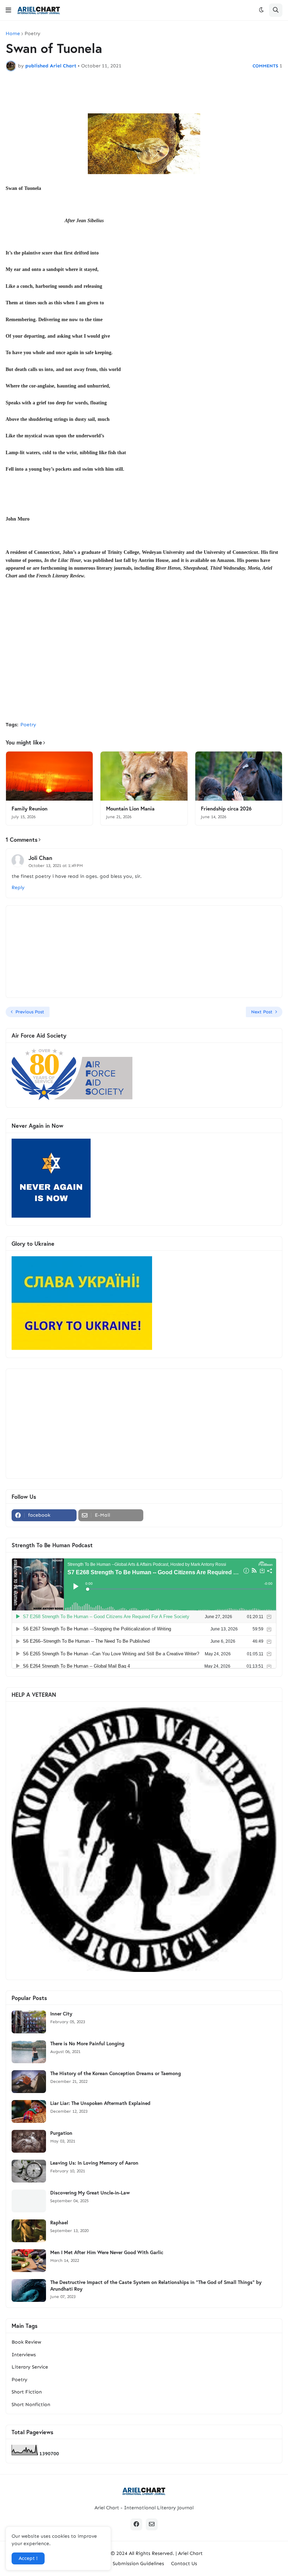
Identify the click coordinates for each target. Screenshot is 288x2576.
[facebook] (136, 2524)
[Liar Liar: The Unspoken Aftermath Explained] (29, 2111)
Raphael (59, 2223)
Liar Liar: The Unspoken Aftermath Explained (100, 2103)
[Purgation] (29, 2141)
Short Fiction (27, 2392)
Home (13, 34)
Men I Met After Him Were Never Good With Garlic (107, 2252)
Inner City (61, 2014)
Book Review (26, 2342)
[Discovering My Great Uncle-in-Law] (29, 2201)
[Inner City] (29, 2022)
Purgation (61, 2133)
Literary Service (30, 2367)
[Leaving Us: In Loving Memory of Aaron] (29, 2171)
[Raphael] (29, 2231)
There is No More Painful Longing (87, 2044)
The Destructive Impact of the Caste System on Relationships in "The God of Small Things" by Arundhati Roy (156, 2285)
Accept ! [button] (28, 2558)
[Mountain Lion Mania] (144, 776)
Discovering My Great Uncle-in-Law (90, 2193)
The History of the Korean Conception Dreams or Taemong (116, 2073)
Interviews (24, 2355)
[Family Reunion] (49, 776)
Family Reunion (30, 809)
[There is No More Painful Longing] (29, 2052)
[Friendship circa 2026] (239, 776)
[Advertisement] (144, 663)
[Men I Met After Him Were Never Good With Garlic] (29, 2261)
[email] (152, 2524)
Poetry (32, 34)
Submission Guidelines (138, 2564)
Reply (18, 888)
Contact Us (184, 2564)
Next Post (262, 1012)
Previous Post (30, 1012)
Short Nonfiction (31, 2405)
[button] (8, 10)
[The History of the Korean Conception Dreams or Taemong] (29, 2082)
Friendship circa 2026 (226, 809)
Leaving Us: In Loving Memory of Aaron (94, 2163)
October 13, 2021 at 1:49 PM (56, 866)
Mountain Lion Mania (130, 809)
